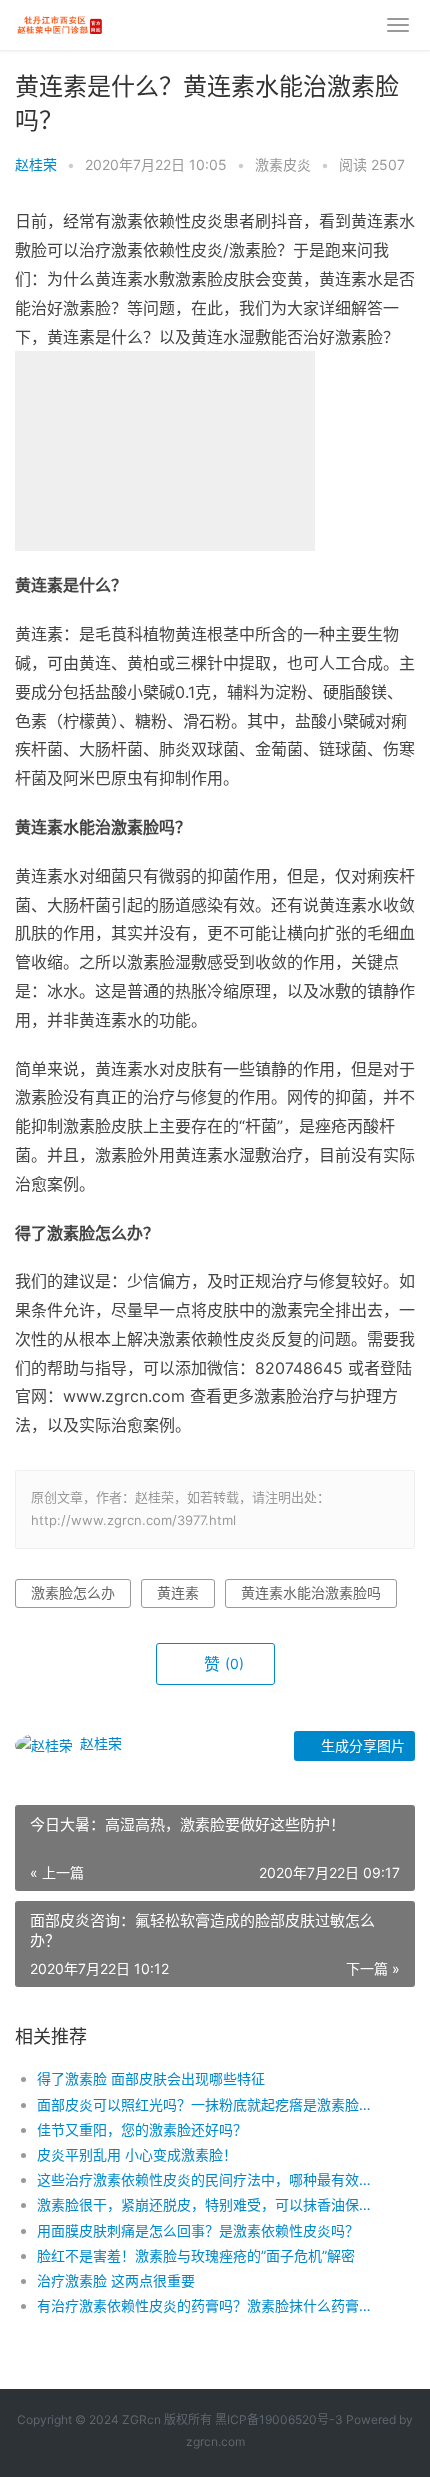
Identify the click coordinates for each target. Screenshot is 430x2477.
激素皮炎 (283, 164)
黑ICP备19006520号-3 (279, 2419)
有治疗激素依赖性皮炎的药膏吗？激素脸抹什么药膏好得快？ (207, 2305)
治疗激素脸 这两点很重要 (116, 2280)
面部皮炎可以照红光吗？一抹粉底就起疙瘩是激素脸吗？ (207, 2104)
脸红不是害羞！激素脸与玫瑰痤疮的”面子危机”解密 (196, 2255)
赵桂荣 (36, 164)
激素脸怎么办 (73, 1592)
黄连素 (178, 1592)
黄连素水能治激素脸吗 (311, 1592)
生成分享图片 (361, 1745)
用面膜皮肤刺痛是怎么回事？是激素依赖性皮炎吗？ (198, 2230)
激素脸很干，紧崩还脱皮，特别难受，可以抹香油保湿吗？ (207, 2204)
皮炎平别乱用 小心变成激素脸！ (137, 2154)
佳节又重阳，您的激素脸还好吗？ (142, 2129)
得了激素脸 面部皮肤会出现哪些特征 (151, 2078)
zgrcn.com (215, 2441)
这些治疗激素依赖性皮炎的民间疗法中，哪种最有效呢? (207, 2179)
